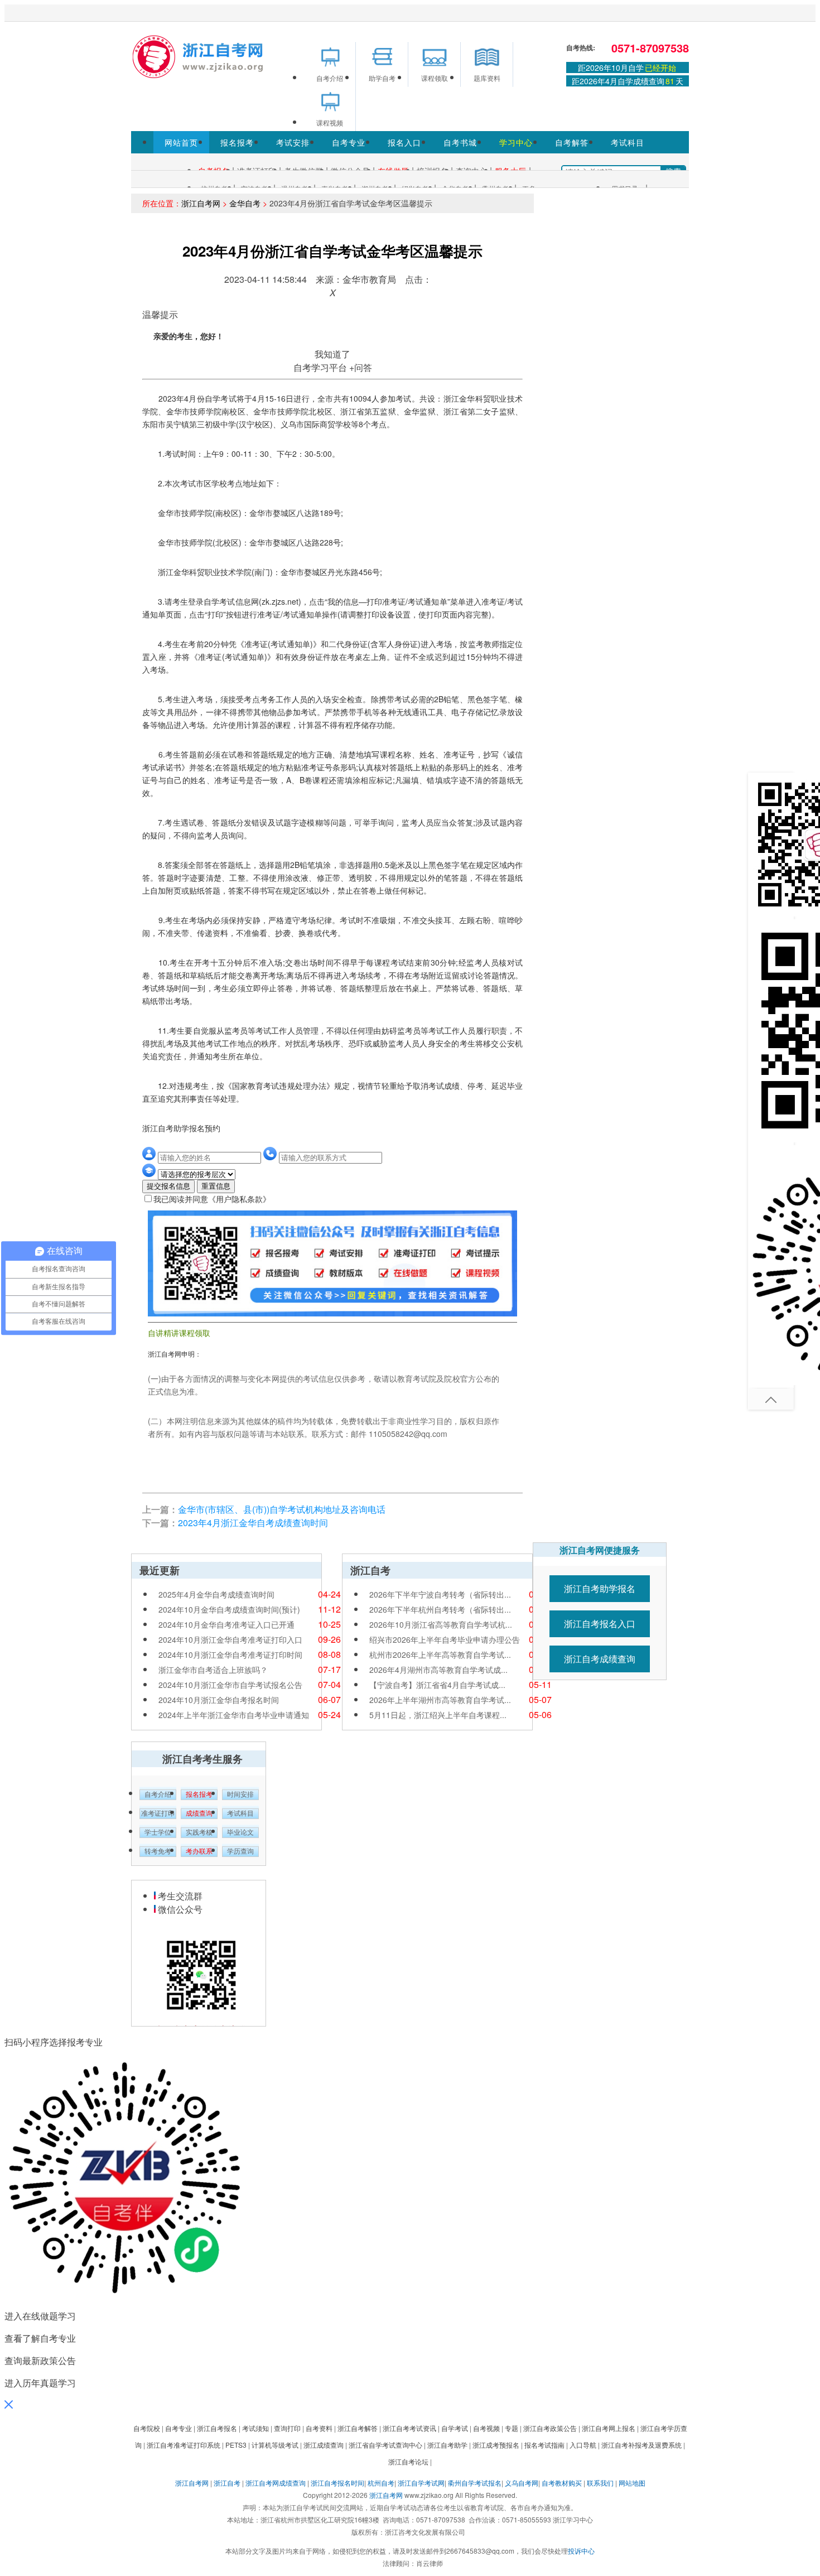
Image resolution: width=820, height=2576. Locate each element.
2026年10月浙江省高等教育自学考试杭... (441, 1624)
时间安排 (240, 1794)
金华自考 (245, 203)
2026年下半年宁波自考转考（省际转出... (440, 1594)
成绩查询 (199, 1813)
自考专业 (349, 142)
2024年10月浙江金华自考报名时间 (219, 1700)
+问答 (361, 367)
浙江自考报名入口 (600, 1624)
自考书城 (460, 142)
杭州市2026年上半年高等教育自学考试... (440, 1654)
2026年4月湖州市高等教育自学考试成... (438, 1670)
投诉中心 (581, 2551)
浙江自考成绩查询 (600, 1659)
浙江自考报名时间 (337, 2483)
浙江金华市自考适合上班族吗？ (213, 1670)
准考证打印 (158, 1813)
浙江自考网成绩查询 (276, 2483)
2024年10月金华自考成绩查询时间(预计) (229, 1609)
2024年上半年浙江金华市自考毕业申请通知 (234, 1715)
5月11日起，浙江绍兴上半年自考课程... (438, 1715)
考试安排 (293, 142)
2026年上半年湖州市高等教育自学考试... (440, 1700)
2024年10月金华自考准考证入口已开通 (226, 1624)
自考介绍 (158, 1794)
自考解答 (572, 142)
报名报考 (237, 142)
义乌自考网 (522, 2483)
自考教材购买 (562, 2483)
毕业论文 (240, 1832)
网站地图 (632, 2483)
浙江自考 (227, 2483)
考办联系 (199, 1851)
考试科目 (628, 142)
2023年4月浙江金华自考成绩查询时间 (253, 1523)
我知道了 (332, 354)
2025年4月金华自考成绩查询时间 (216, 1594)
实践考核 (199, 1832)
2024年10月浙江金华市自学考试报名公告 (230, 1685)
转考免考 (158, 1851)
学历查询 (240, 1851)
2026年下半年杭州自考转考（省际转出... (440, 1609)
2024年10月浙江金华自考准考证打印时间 (230, 1654)
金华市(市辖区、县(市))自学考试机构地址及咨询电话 (282, 1509)
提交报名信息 (168, 1186)
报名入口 (404, 142)
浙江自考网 (201, 203)
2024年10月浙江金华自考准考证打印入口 (230, 1639)
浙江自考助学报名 (600, 1588)
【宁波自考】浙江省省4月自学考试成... (437, 1685)
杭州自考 (381, 2483)
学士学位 (158, 1832)
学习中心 (516, 142)
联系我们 (600, 2483)
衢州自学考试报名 (475, 2483)
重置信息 (216, 1186)
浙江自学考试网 (421, 2483)
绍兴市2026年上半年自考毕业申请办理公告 (445, 1639)
